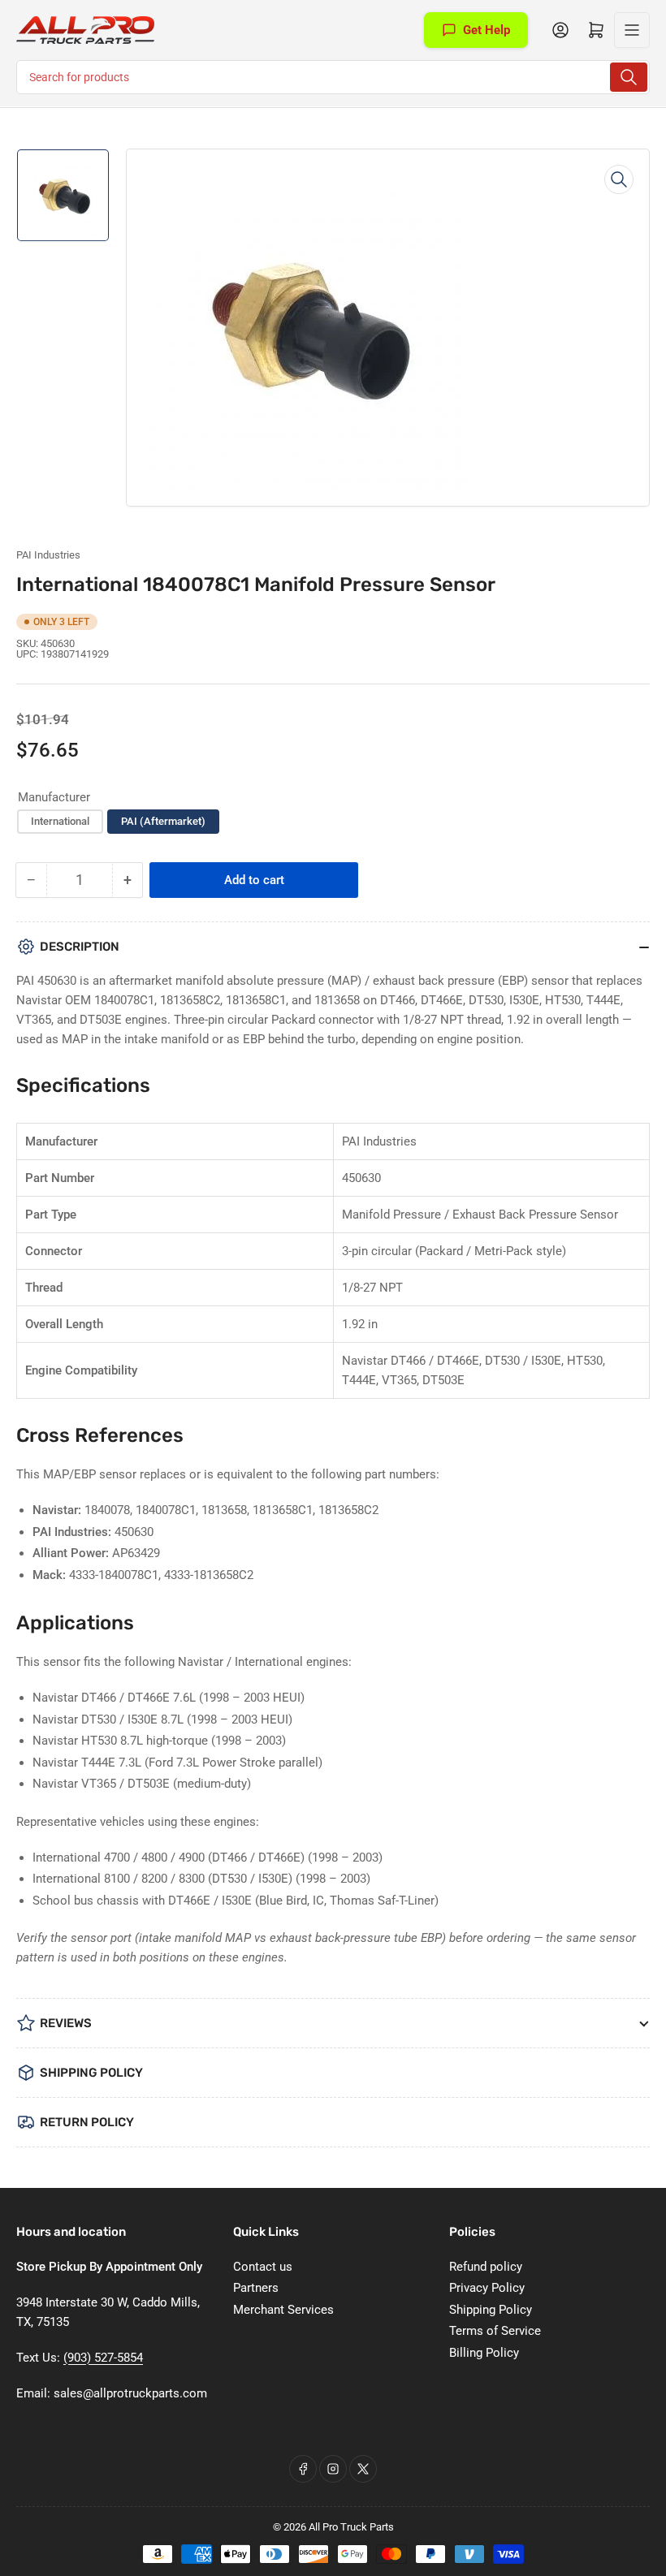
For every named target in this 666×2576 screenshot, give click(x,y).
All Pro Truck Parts (351, 2527)
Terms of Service (495, 2331)
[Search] (629, 77)
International (60, 821)
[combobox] (333, 77)
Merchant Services (283, 2310)
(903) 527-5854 (103, 2358)
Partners (256, 2288)
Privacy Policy (487, 2288)
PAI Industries (48, 555)
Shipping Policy (491, 2310)
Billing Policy (484, 2353)
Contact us (263, 2267)
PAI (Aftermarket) (163, 821)
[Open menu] (632, 30)
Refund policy (486, 2267)
